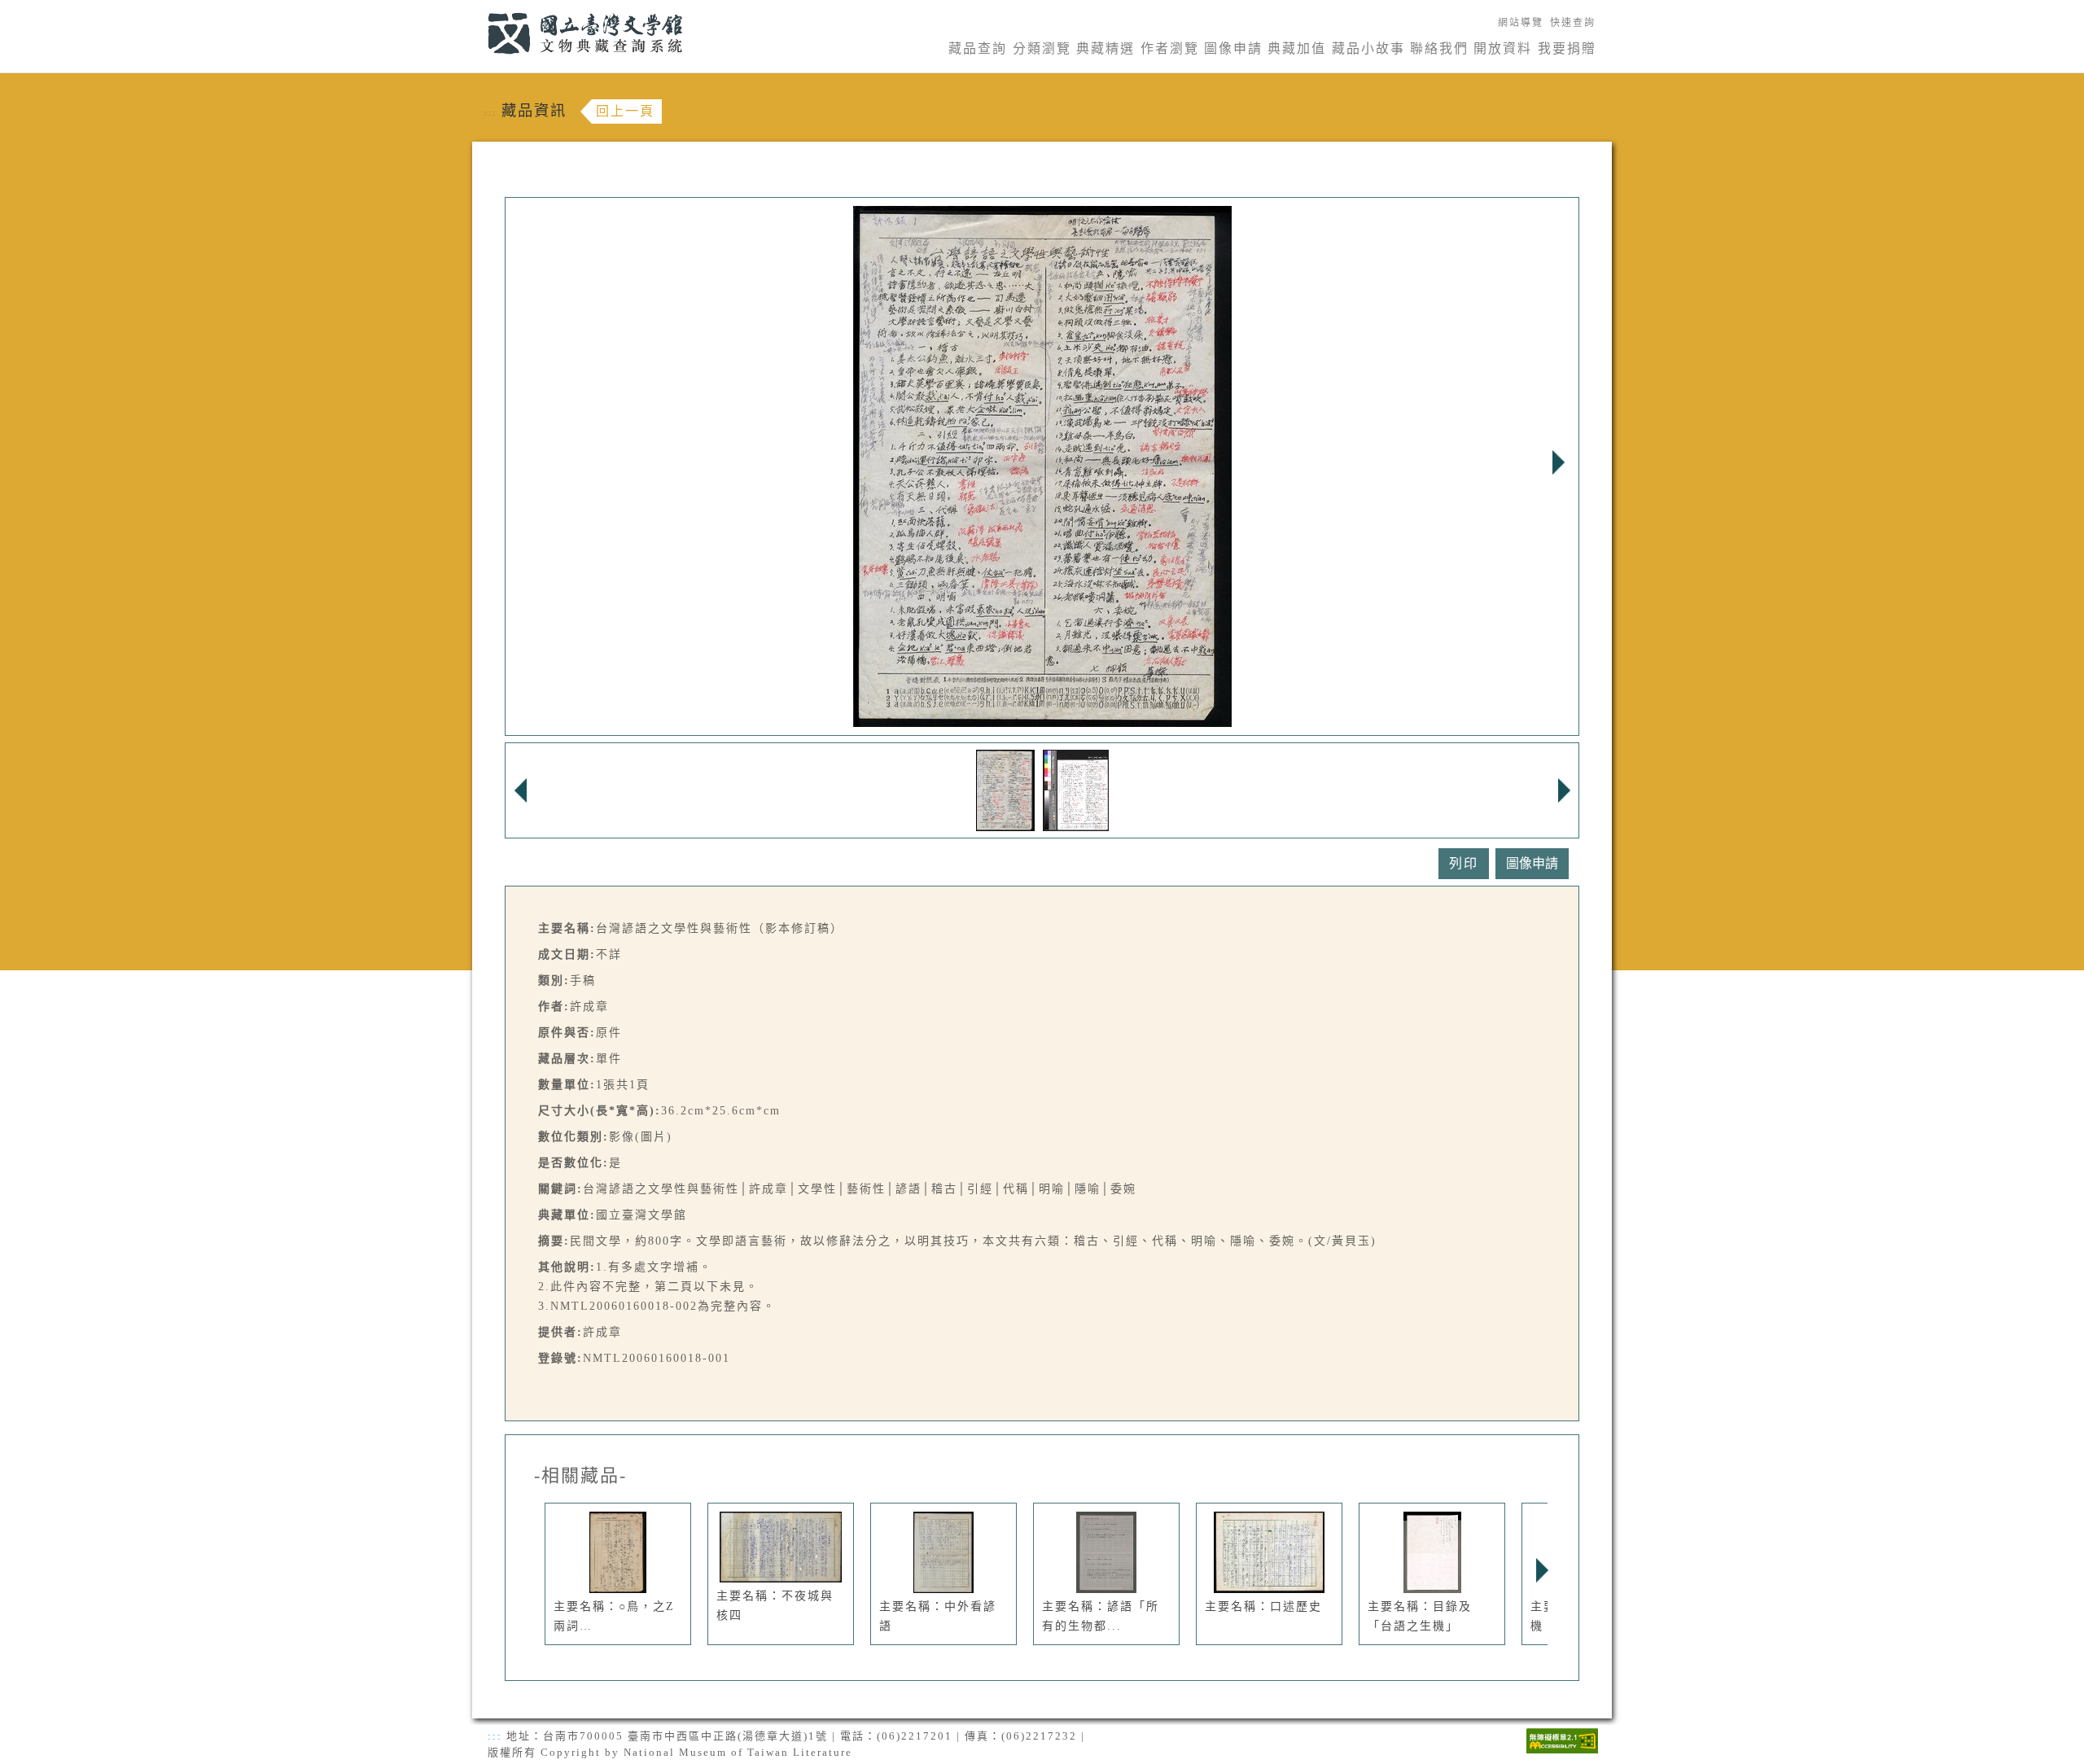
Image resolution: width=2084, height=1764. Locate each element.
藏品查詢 (978, 48)
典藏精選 (1105, 48)
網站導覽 (1521, 23)
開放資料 (1503, 48)
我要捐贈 (1567, 48)
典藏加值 (1297, 48)
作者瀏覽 (1170, 48)
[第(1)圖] (1006, 789)
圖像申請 (1233, 48)
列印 (1464, 863)
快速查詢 (1573, 23)
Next (1558, 462)
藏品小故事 (1368, 48)
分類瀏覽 (1042, 48)
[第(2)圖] (1076, 789)
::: (478, 9)
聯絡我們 (1439, 48)
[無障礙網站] (1562, 1739)
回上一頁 (625, 111)
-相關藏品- (580, 1476)
